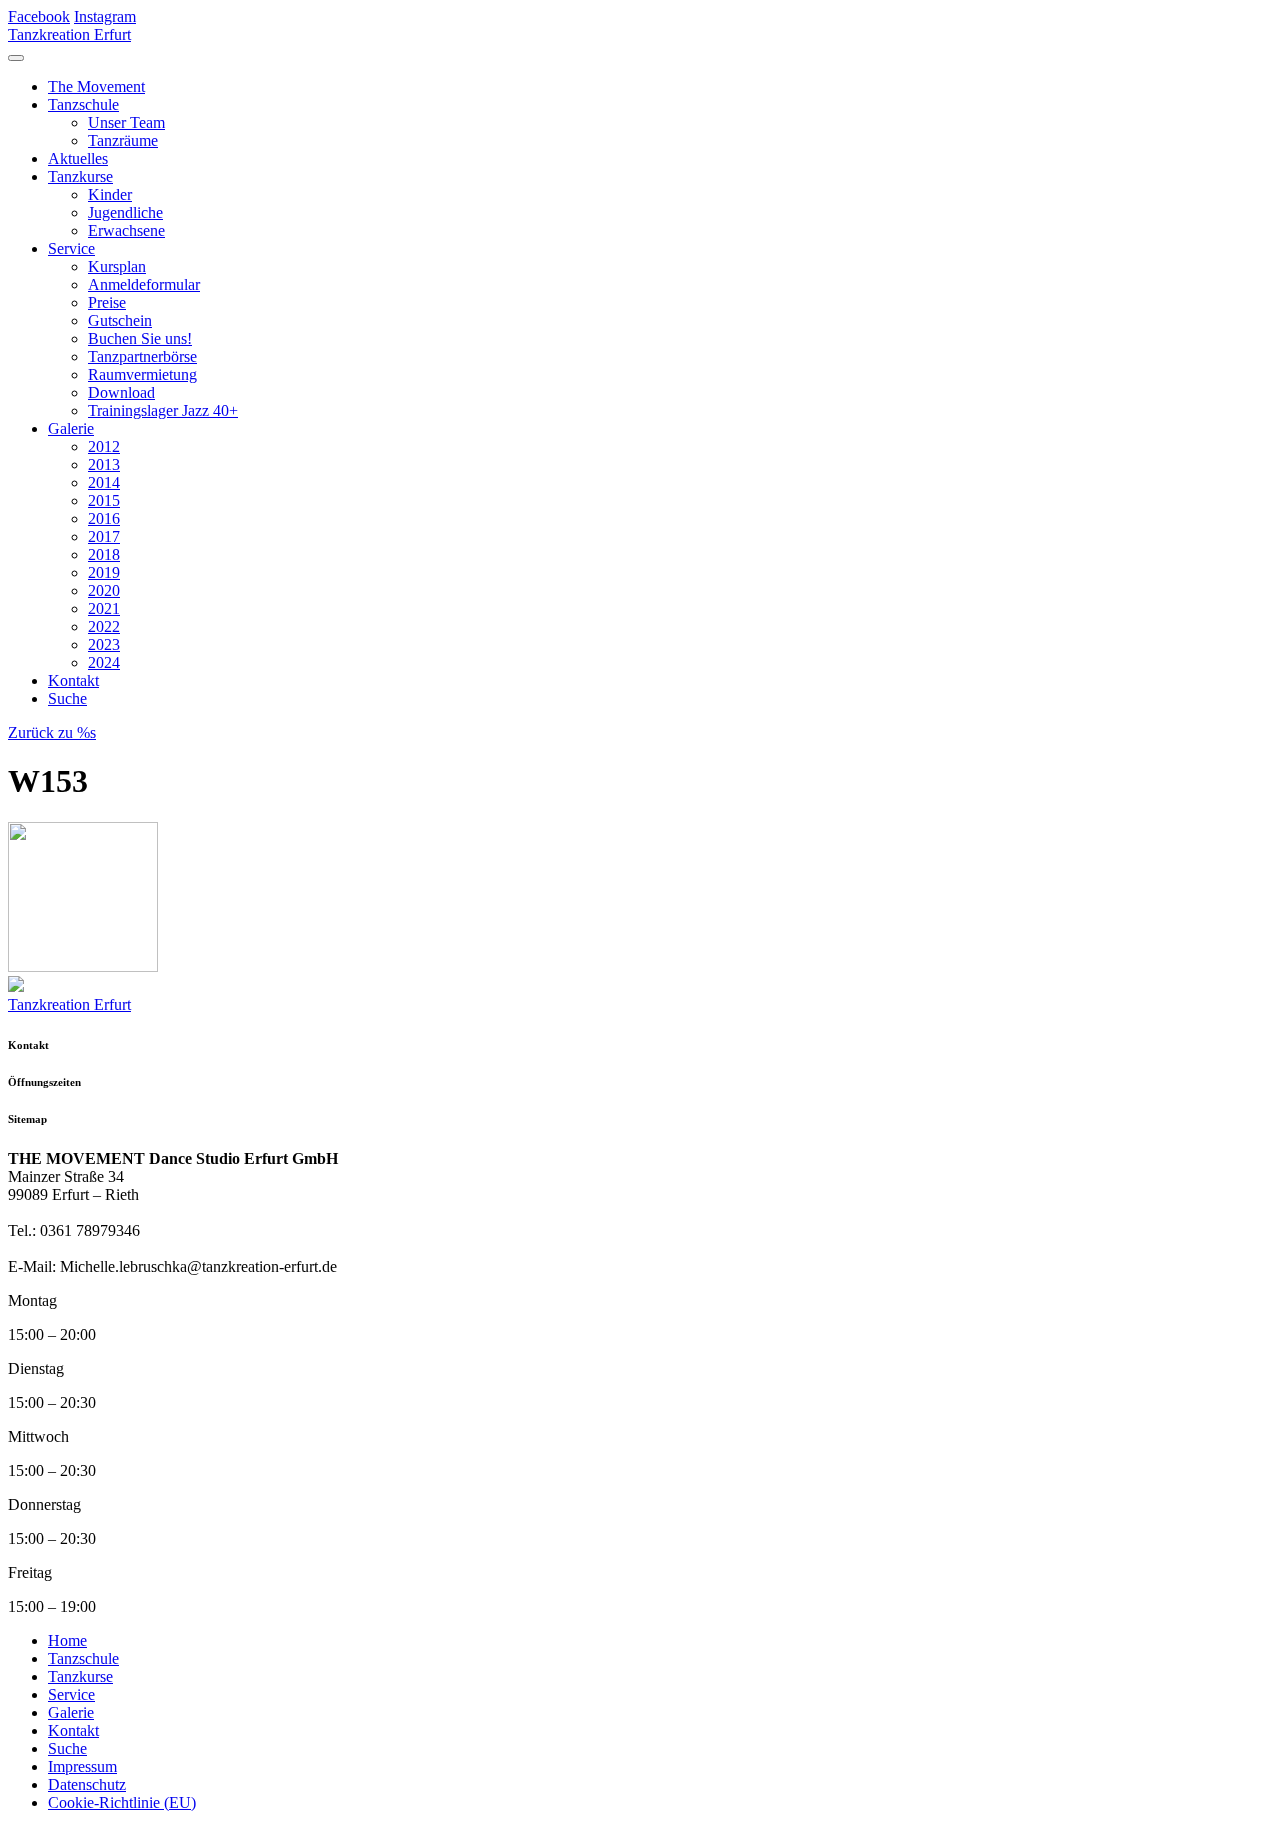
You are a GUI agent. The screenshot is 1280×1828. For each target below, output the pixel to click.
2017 (104, 536)
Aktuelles (78, 158)
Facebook (39, 16)
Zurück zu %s (52, 732)
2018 (104, 554)
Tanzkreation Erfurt (69, 34)
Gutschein (120, 320)
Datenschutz (87, 1784)
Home (67, 1640)
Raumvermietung (142, 374)
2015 (104, 500)
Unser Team (126, 122)
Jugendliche (125, 212)
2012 (104, 446)
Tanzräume (123, 140)
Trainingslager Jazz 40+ (163, 410)
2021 (104, 608)
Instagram (105, 16)
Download (121, 392)
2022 (104, 626)
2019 (104, 572)
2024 (104, 662)
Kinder (110, 194)
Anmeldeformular (144, 284)
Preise (107, 302)
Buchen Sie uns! (140, 338)
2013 (104, 464)
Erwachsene (126, 230)
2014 (104, 482)
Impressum (82, 1766)
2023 (104, 644)
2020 (104, 590)
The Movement (96, 86)
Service (71, 248)
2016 (104, 518)
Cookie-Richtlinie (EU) (122, 1802)
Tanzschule (83, 104)
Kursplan (117, 266)
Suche (67, 698)
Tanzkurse (80, 176)
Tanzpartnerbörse (142, 356)
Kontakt (73, 680)
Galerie (71, 428)
